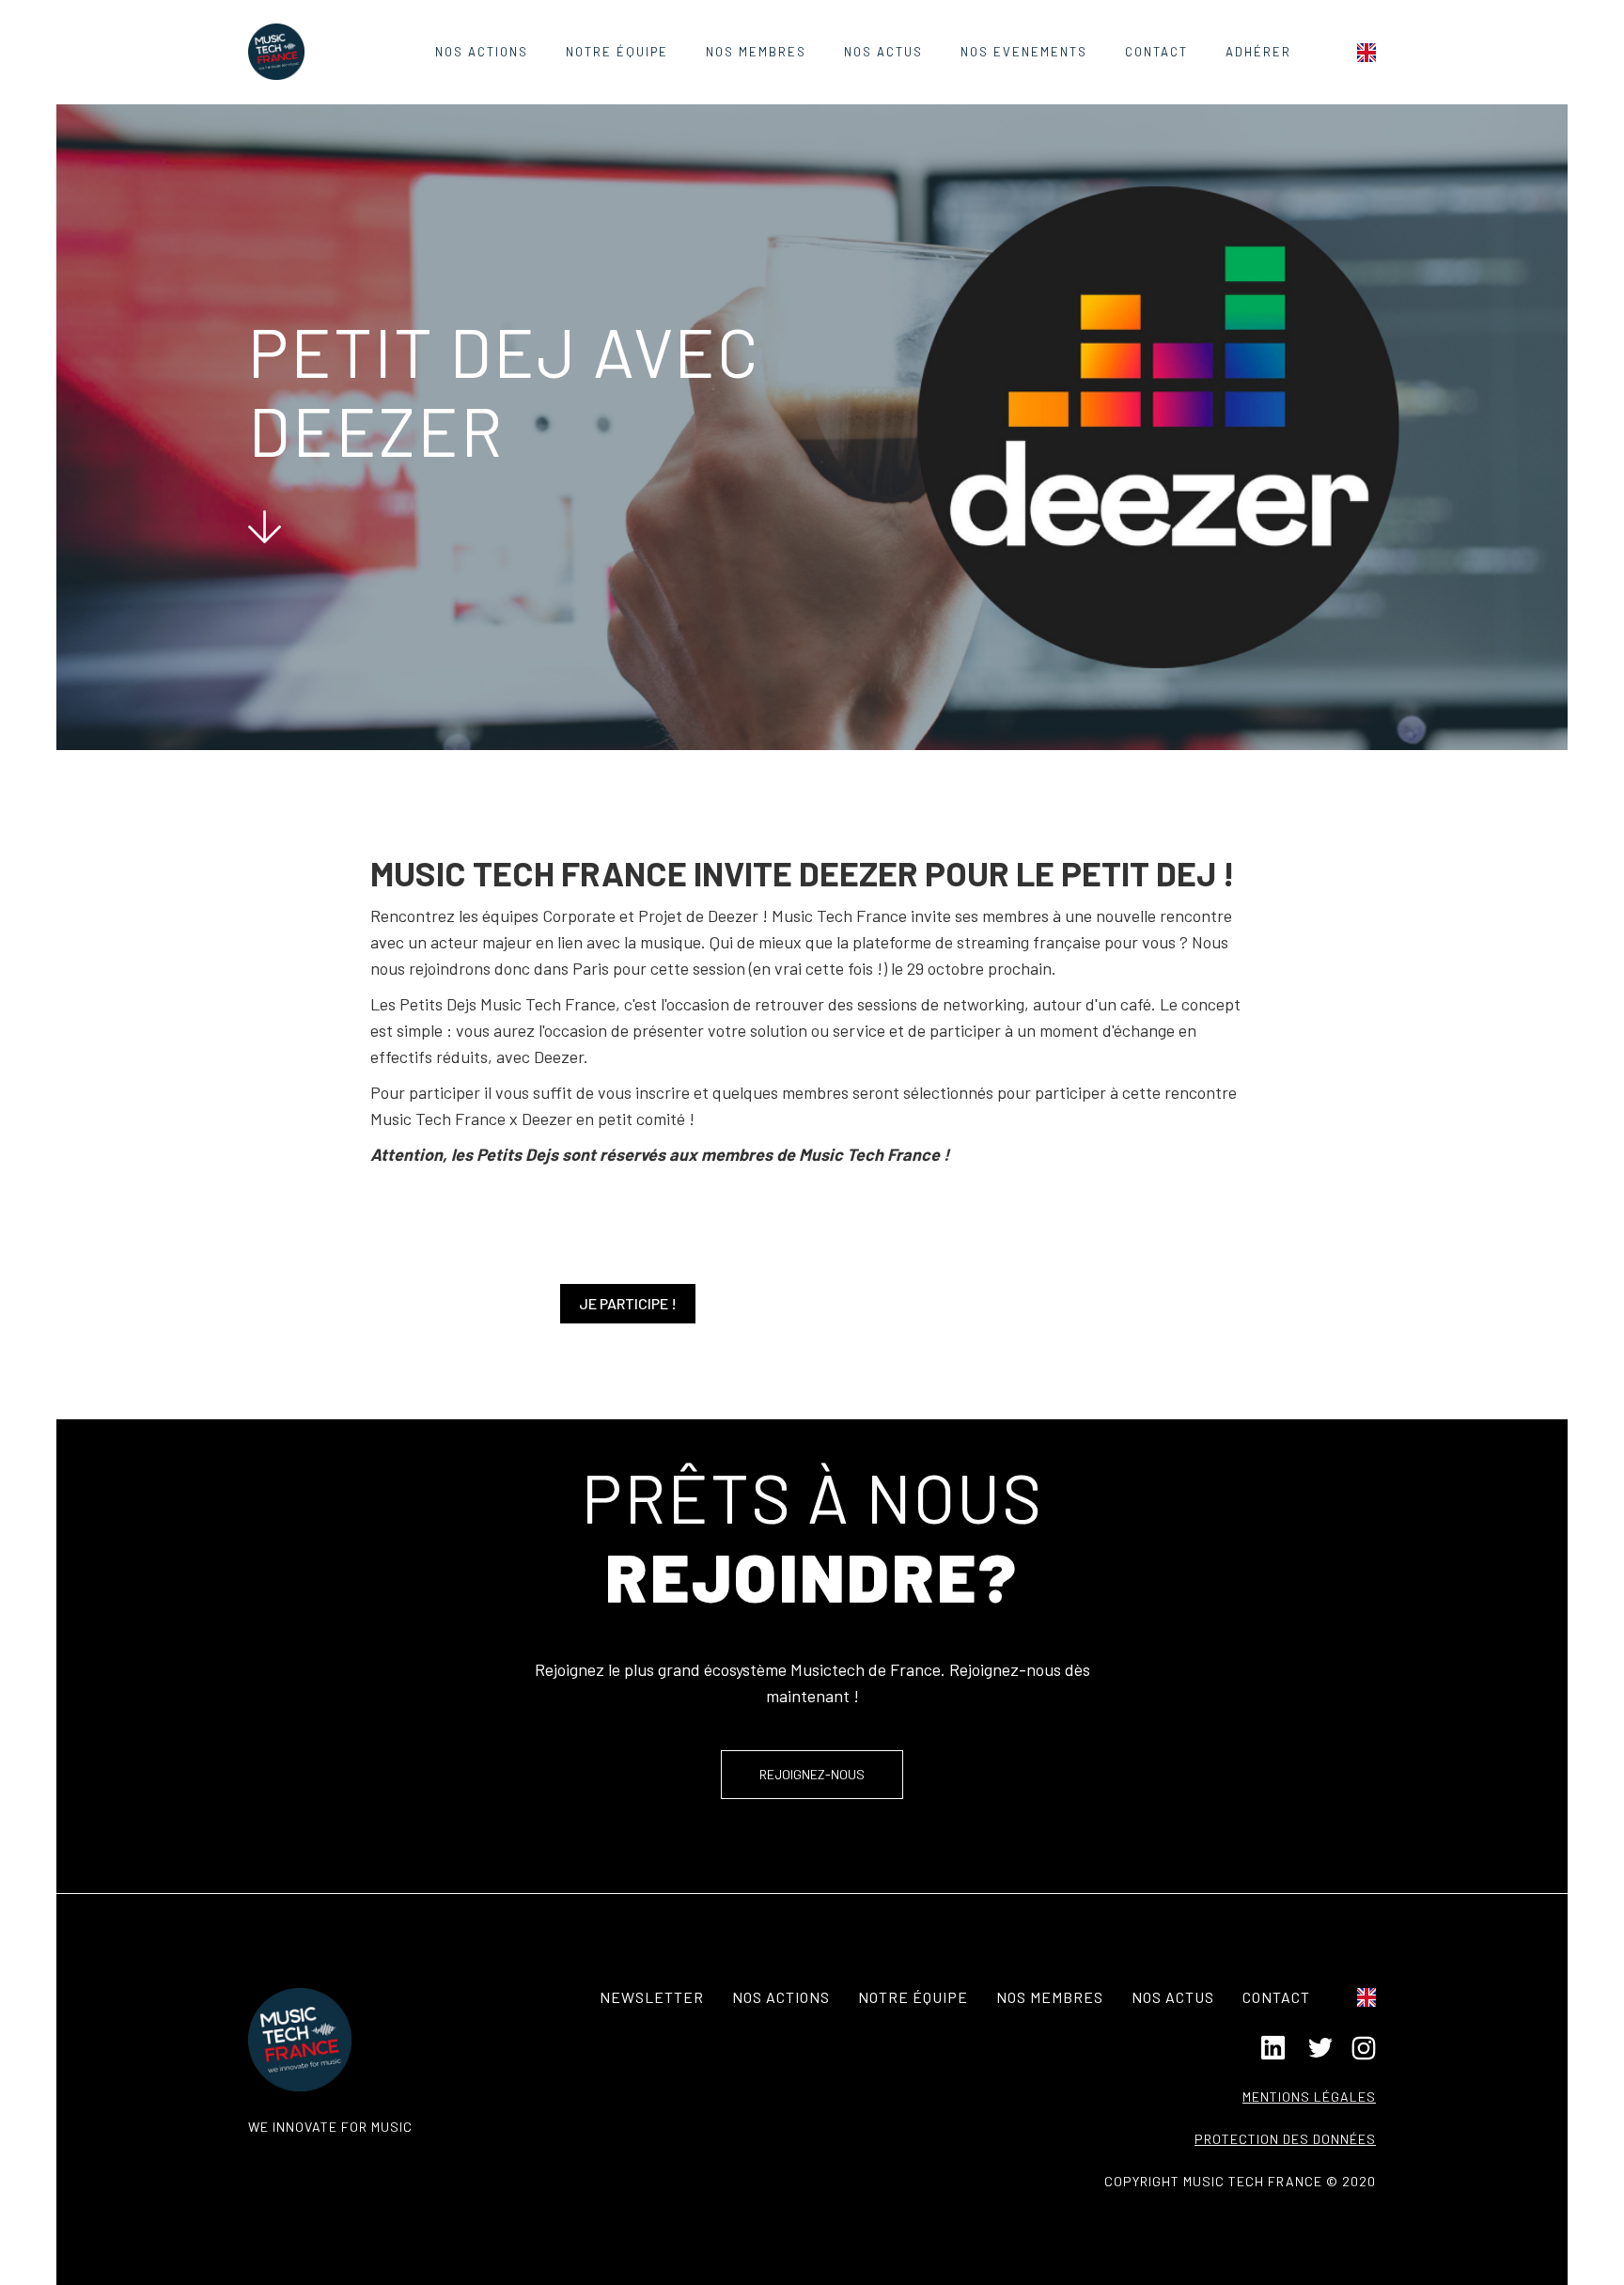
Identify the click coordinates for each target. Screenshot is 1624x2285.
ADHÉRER (1258, 52)
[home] (276, 52)
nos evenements (1024, 52)
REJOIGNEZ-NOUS (812, 1774)
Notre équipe (617, 52)
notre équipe (913, 1997)
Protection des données (1285, 2139)
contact (1156, 52)
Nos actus (1173, 1997)
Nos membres (1050, 1997)
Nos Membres (756, 52)
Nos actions (482, 52)
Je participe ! (628, 1303)
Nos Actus (883, 52)
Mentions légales (1309, 2097)
